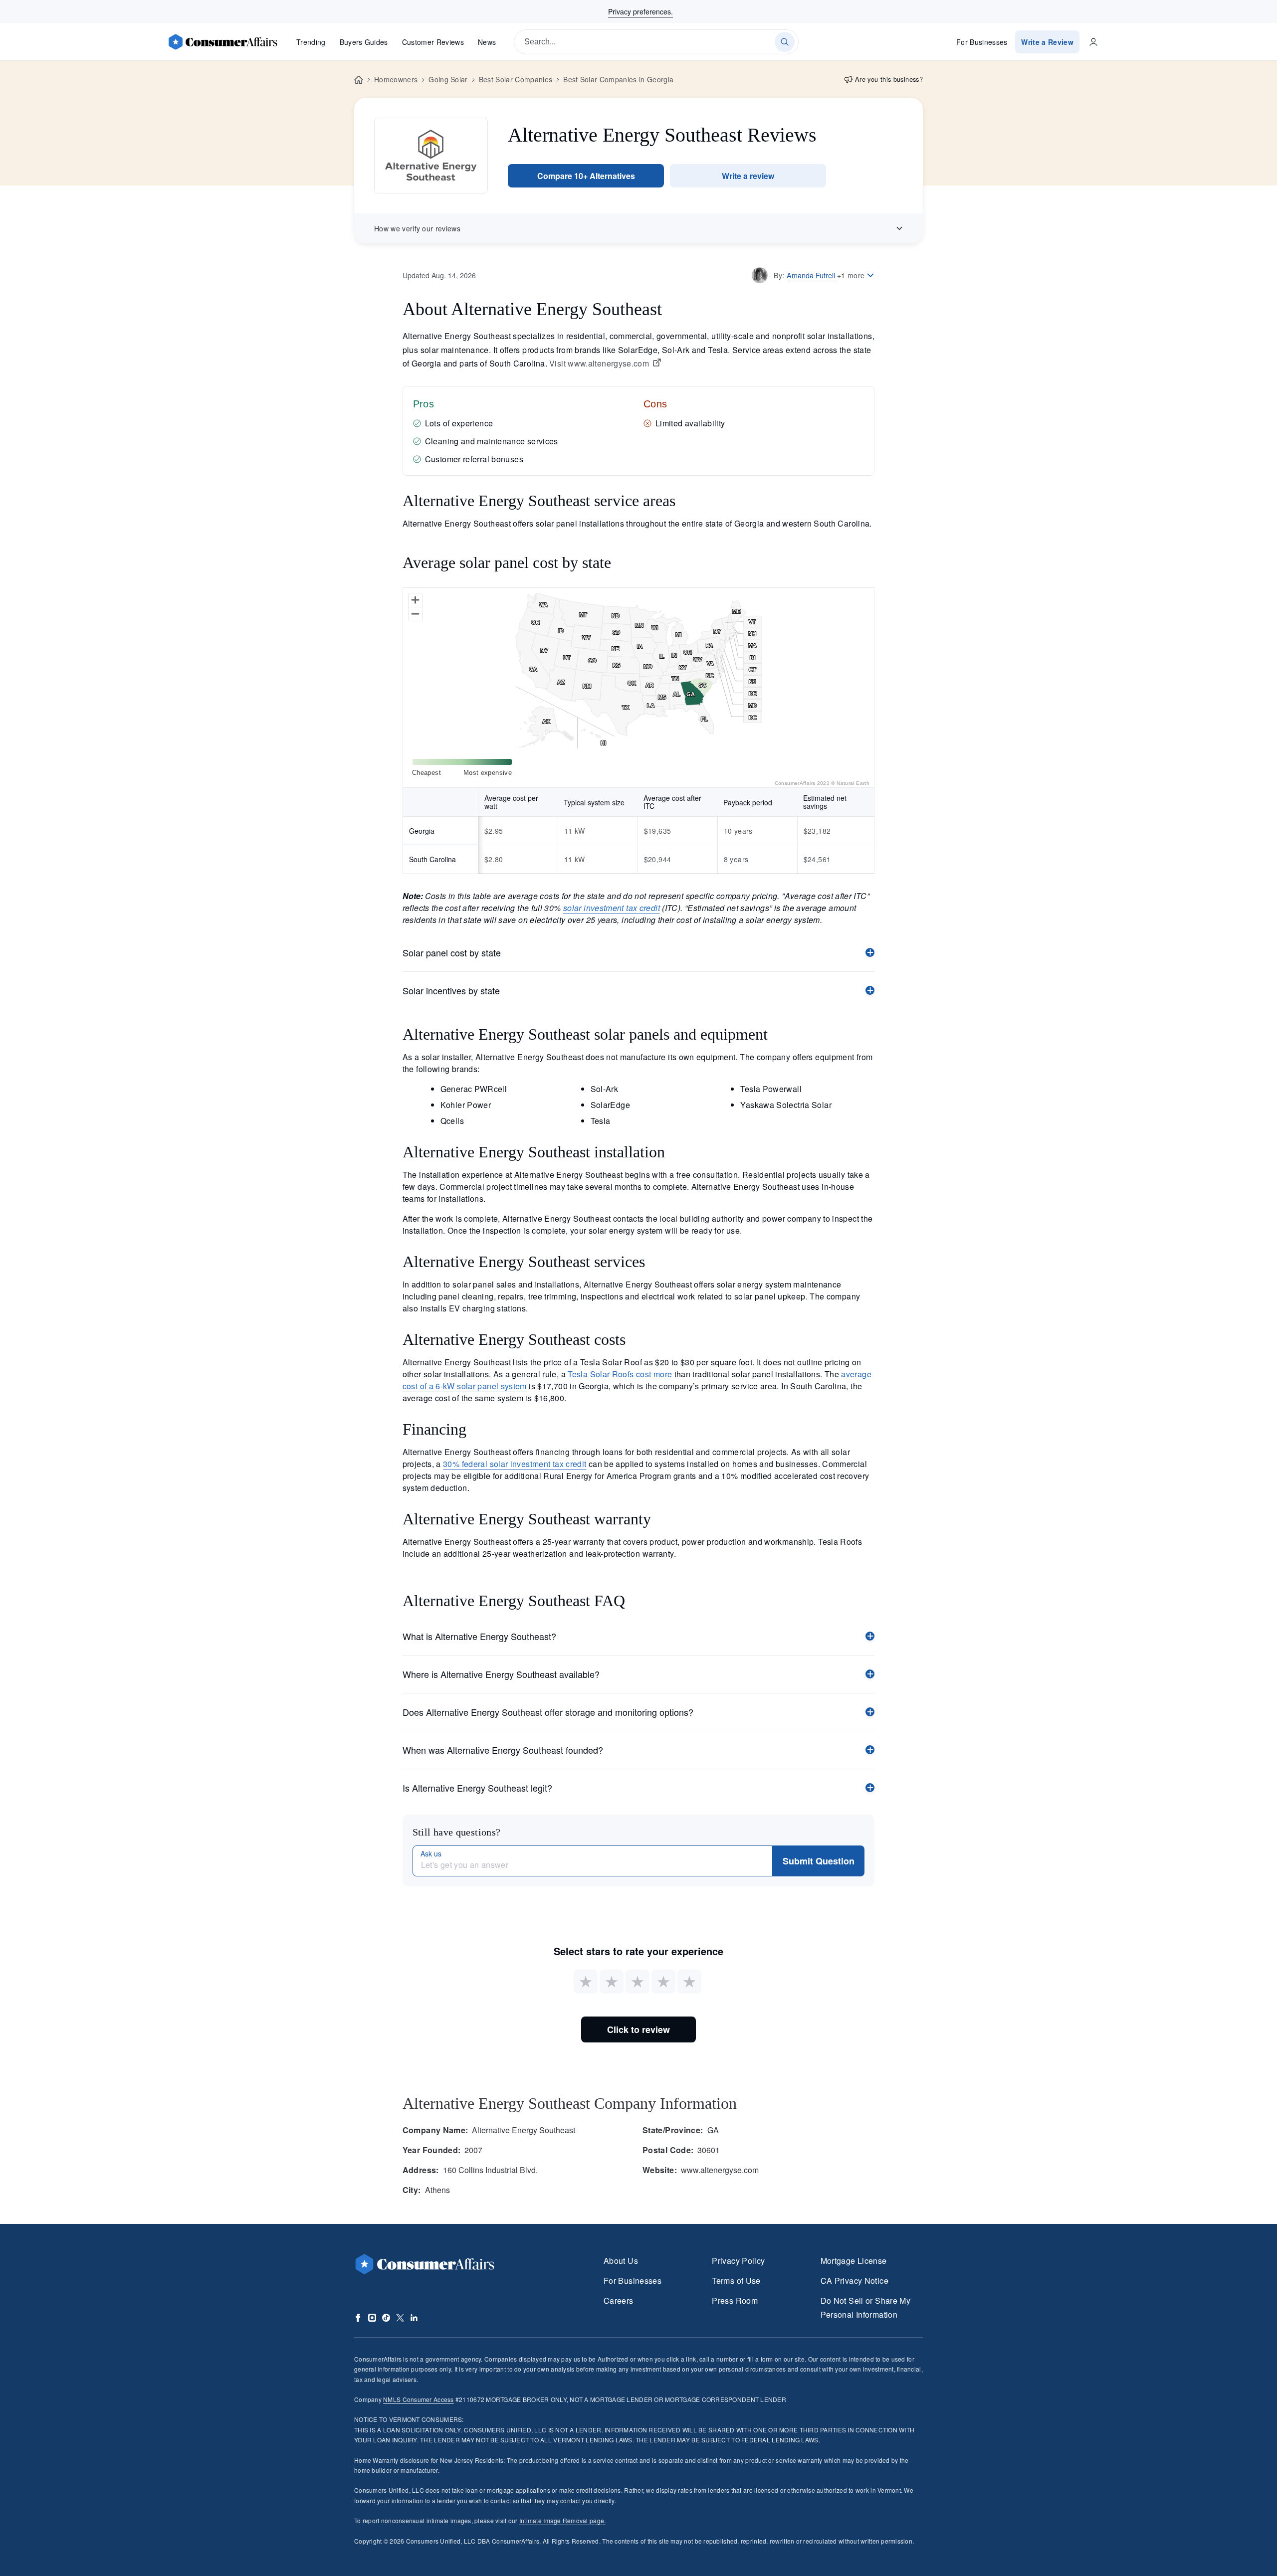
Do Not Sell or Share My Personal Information (865, 2307)
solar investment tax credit (612, 908)
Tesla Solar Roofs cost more (620, 1374)
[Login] (1093, 42)
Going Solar (448, 79)
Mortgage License (854, 2261)
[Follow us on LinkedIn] (414, 2318)
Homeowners (396, 79)
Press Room (735, 2300)
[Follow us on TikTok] (386, 2318)
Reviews (433, 42)
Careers (619, 2300)
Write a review (748, 176)
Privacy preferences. (640, 11)
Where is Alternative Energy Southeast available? (501, 1674)
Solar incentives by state (451, 990)
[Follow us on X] (400, 2318)
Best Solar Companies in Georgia (618, 79)
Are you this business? (889, 79)
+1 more (851, 275)
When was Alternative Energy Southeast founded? (503, 1750)
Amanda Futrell (811, 275)
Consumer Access (418, 2399)
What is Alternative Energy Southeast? (479, 1636)
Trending (311, 42)
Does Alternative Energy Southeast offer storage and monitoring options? (548, 1712)
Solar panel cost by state (452, 952)
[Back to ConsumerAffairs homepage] (359, 80)
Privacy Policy (738, 2261)
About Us (621, 2261)
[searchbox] (656, 42)
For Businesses (982, 42)
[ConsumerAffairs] (222, 42)
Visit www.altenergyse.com (599, 364)
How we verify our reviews (417, 228)
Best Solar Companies (516, 79)
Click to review (638, 2029)
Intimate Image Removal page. (563, 2520)
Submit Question (819, 1861)
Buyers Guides (364, 42)
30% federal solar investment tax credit (515, 1464)
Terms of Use (736, 2281)
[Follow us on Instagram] (372, 2318)
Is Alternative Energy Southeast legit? (477, 1788)
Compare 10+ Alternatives (586, 176)
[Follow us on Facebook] (358, 2318)
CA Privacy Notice (854, 2281)
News (487, 42)
